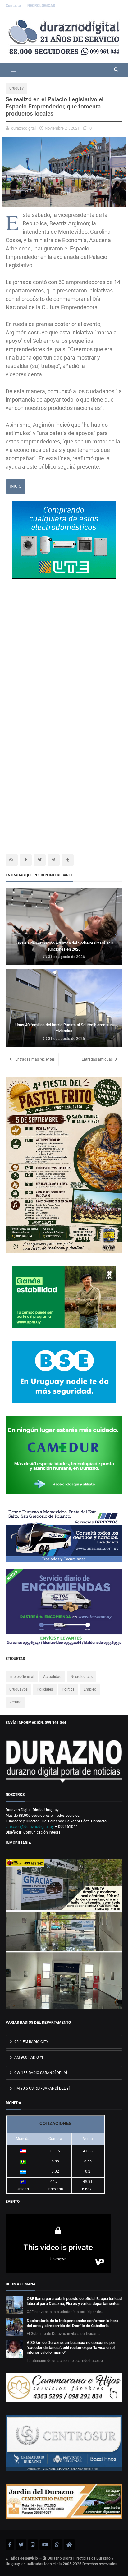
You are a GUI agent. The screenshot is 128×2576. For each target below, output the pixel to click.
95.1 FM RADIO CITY (31, 2042)
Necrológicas (82, 1677)
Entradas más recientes (34, 1059)
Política (68, 1689)
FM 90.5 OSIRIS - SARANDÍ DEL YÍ (41, 2088)
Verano (15, 1702)
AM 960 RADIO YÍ (28, 2057)
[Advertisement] (64, 657)
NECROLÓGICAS (41, 6)
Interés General (22, 1677)
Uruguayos (18, 1689)
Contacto (14, 6)
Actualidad (52, 1677)
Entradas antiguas (98, 1059)
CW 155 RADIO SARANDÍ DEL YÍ (40, 2073)
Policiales (45, 1689)
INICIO (16, 486)
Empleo (90, 1689)
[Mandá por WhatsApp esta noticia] (12, 860)
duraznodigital (23, 128)
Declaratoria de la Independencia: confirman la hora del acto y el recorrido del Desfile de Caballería (73, 2323)
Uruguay (16, 88)
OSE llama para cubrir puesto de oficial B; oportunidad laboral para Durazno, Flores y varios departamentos (74, 2301)
